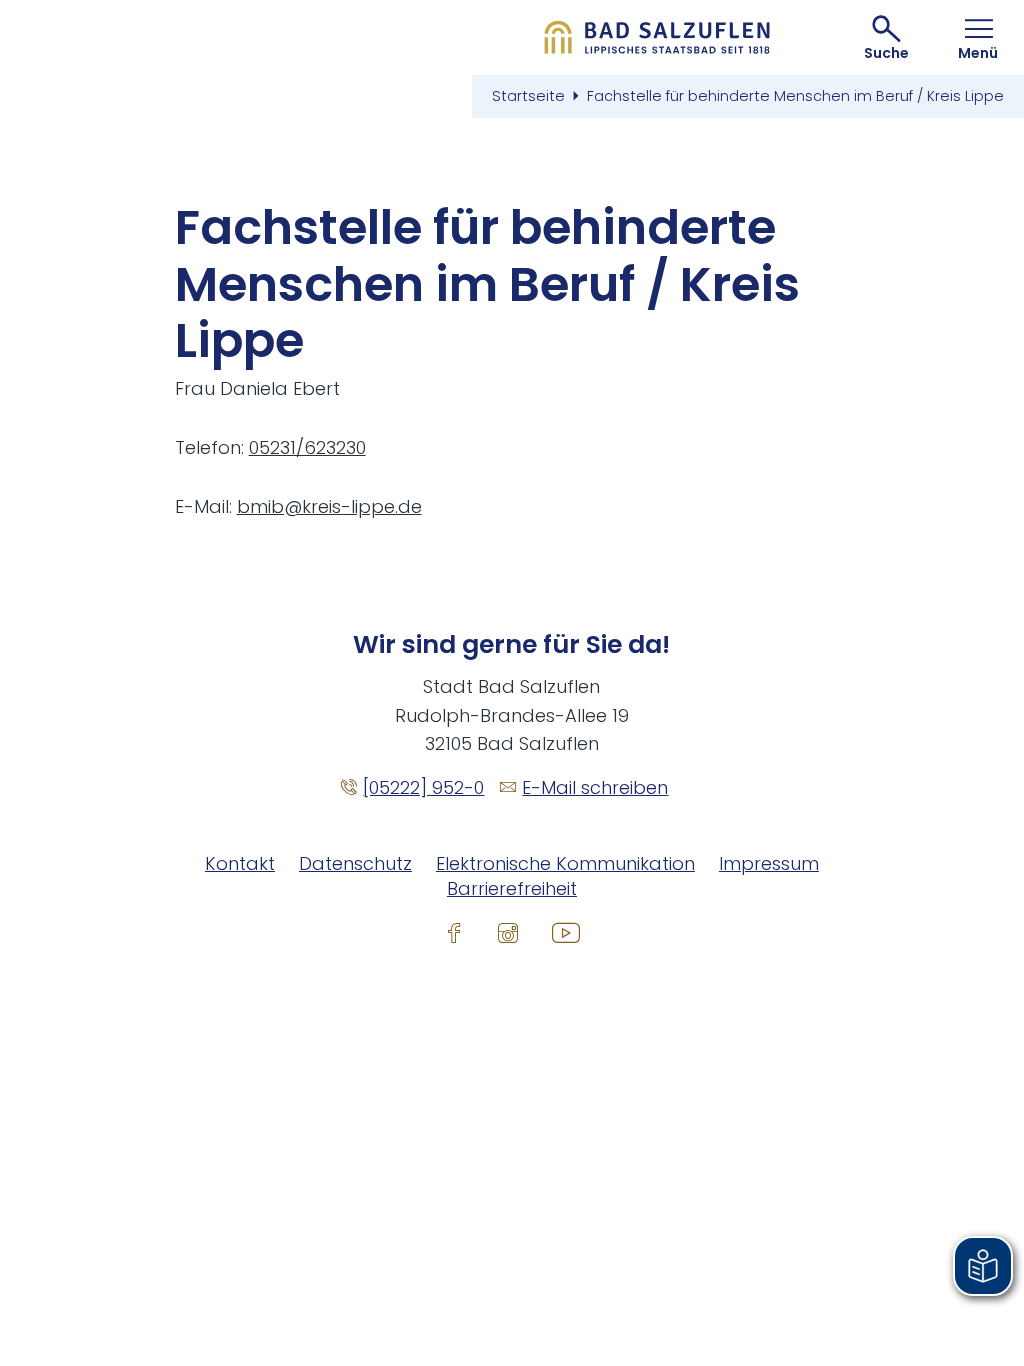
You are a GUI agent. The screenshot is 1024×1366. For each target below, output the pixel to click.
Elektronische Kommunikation (565, 863)
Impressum (769, 863)
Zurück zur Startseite (657, 37)
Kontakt (240, 863)
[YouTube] (566, 932)
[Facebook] (454, 932)
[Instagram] (508, 932)
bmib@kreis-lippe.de (329, 506)
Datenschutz (355, 863)
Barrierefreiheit (512, 888)
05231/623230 (307, 447)
